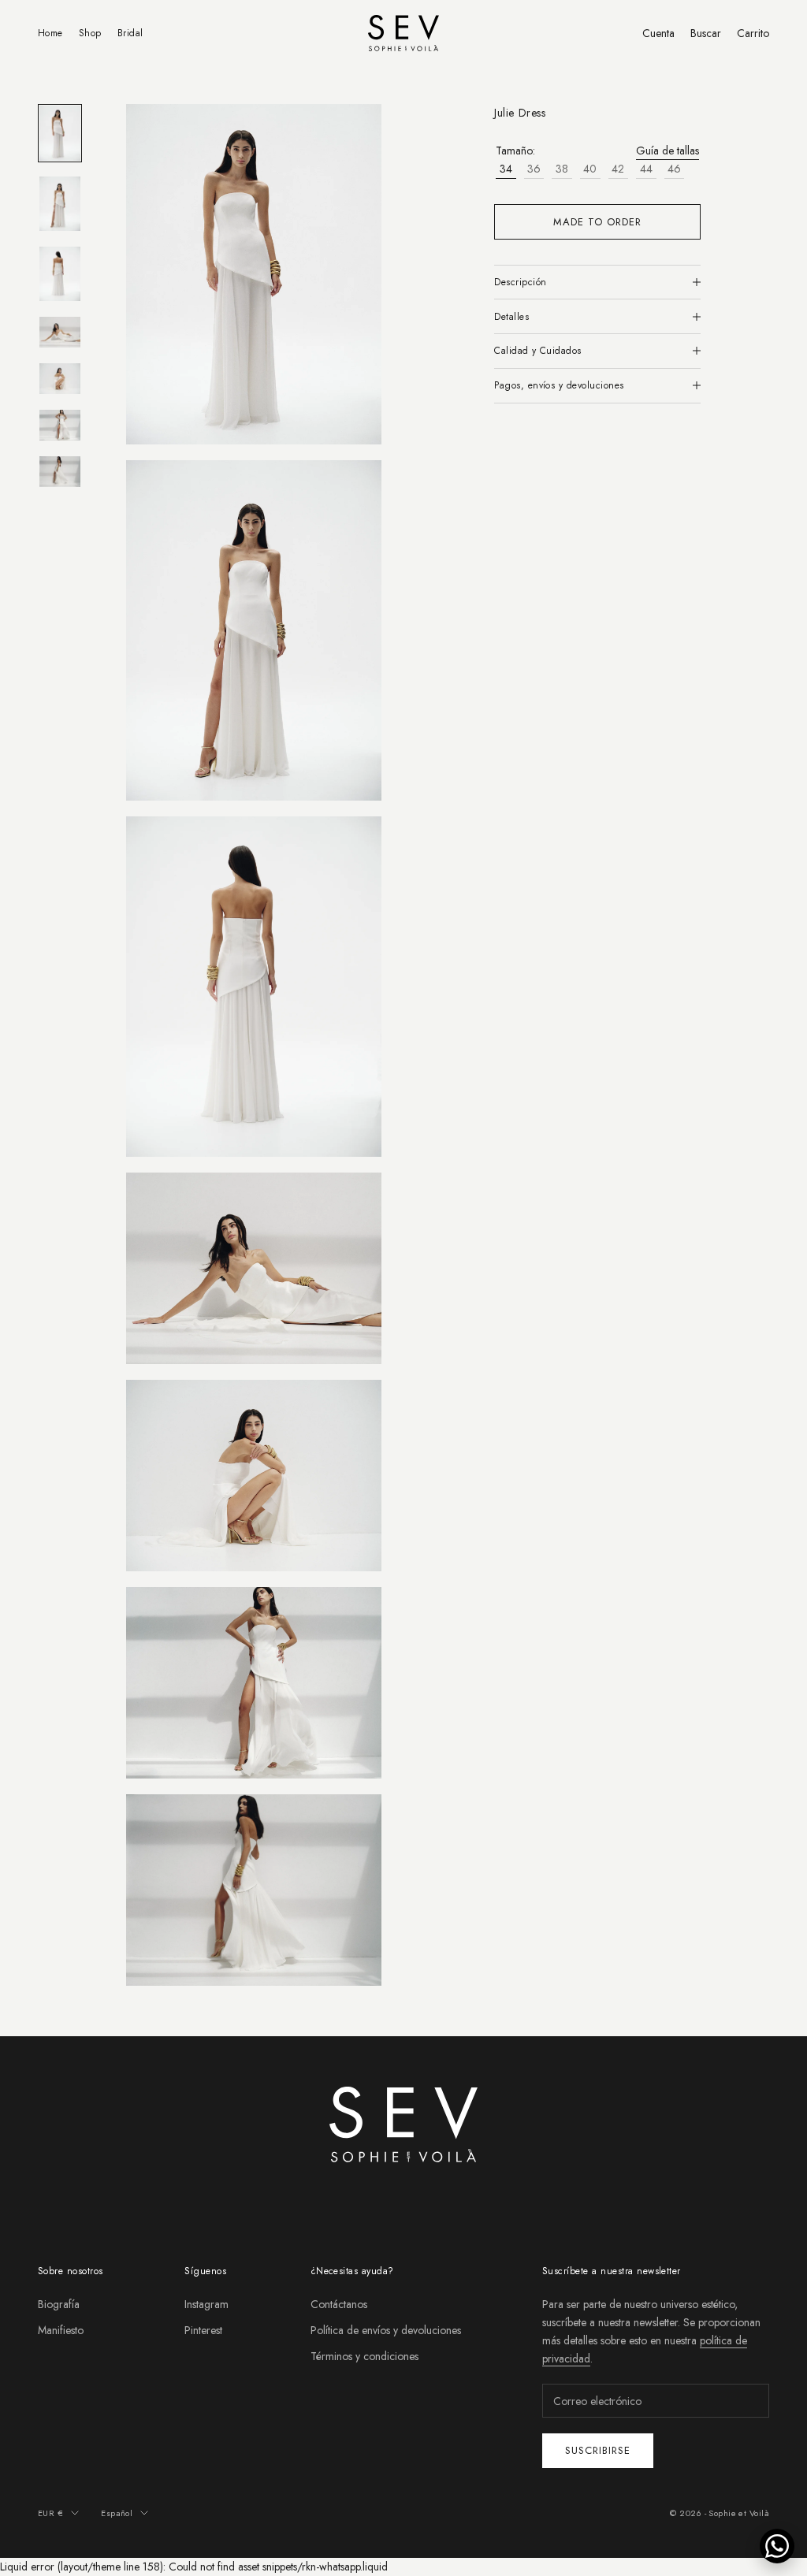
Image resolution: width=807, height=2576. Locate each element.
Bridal (130, 33)
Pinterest (203, 2330)
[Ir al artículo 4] (60, 332)
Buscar (706, 33)
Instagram (206, 2304)
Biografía (59, 2304)
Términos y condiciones (364, 2356)
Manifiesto (61, 2330)
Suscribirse (598, 2450)
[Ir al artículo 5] (60, 379)
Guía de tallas (668, 151)
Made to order (598, 222)
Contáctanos (339, 2304)
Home (50, 33)
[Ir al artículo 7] (60, 472)
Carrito (753, 33)
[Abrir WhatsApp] (777, 2546)
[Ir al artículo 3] (60, 274)
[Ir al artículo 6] (60, 425)
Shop (90, 33)
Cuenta (658, 33)
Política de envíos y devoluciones (386, 2330)
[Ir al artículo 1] (60, 133)
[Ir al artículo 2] (60, 204)
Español (117, 2513)
